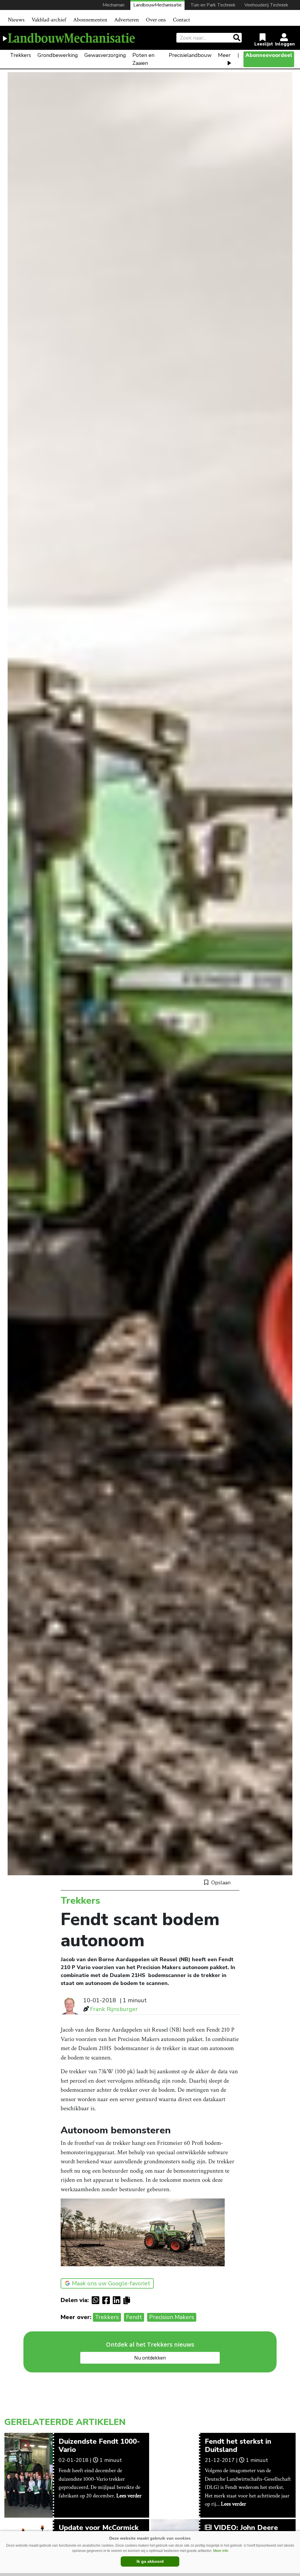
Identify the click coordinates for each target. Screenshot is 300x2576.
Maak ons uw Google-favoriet (111, 2283)
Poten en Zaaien (143, 59)
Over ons (156, 20)
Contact (181, 20)
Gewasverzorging (105, 55)
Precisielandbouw (190, 55)
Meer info (221, 2551)
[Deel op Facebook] (108, 2300)
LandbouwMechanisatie (157, 5)
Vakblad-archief (49, 20)
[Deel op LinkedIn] (118, 2300)
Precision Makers (172, 2317)
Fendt (134, 2317)
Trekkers (21, 55)
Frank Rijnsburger (114, 2009)
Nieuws (16, 20)
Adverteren (127, 20)
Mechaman (114, 5)
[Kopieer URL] (128, 2300)
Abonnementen (90, 20)
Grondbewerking (58, 55)
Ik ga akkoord (150, 2561)
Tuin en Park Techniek (213, 5)
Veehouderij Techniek (266, 5)
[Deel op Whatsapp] (97, 2300)
